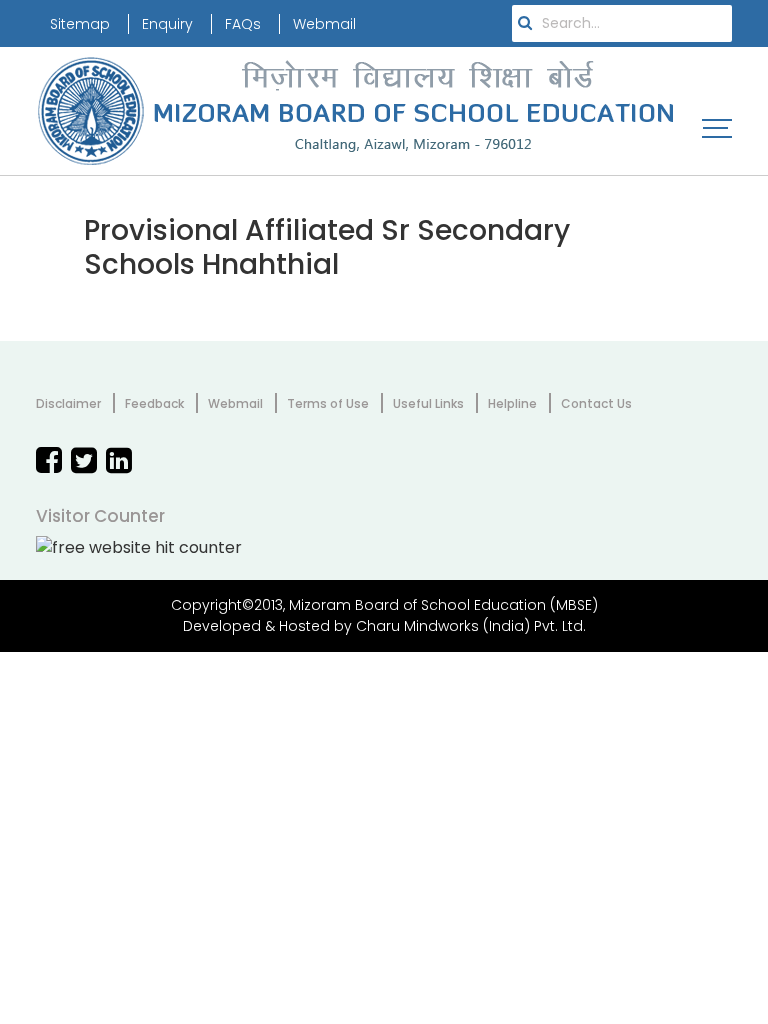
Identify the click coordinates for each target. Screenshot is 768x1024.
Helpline (512, 403)
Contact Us (596, 403)
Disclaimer (68, 403)
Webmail (324, 24)
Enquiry (167, 24)
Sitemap (80, 24)
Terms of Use (328, 403)
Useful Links (428, 403)
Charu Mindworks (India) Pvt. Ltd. (471, 626)
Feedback (154, 403)
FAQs (243, 24)
